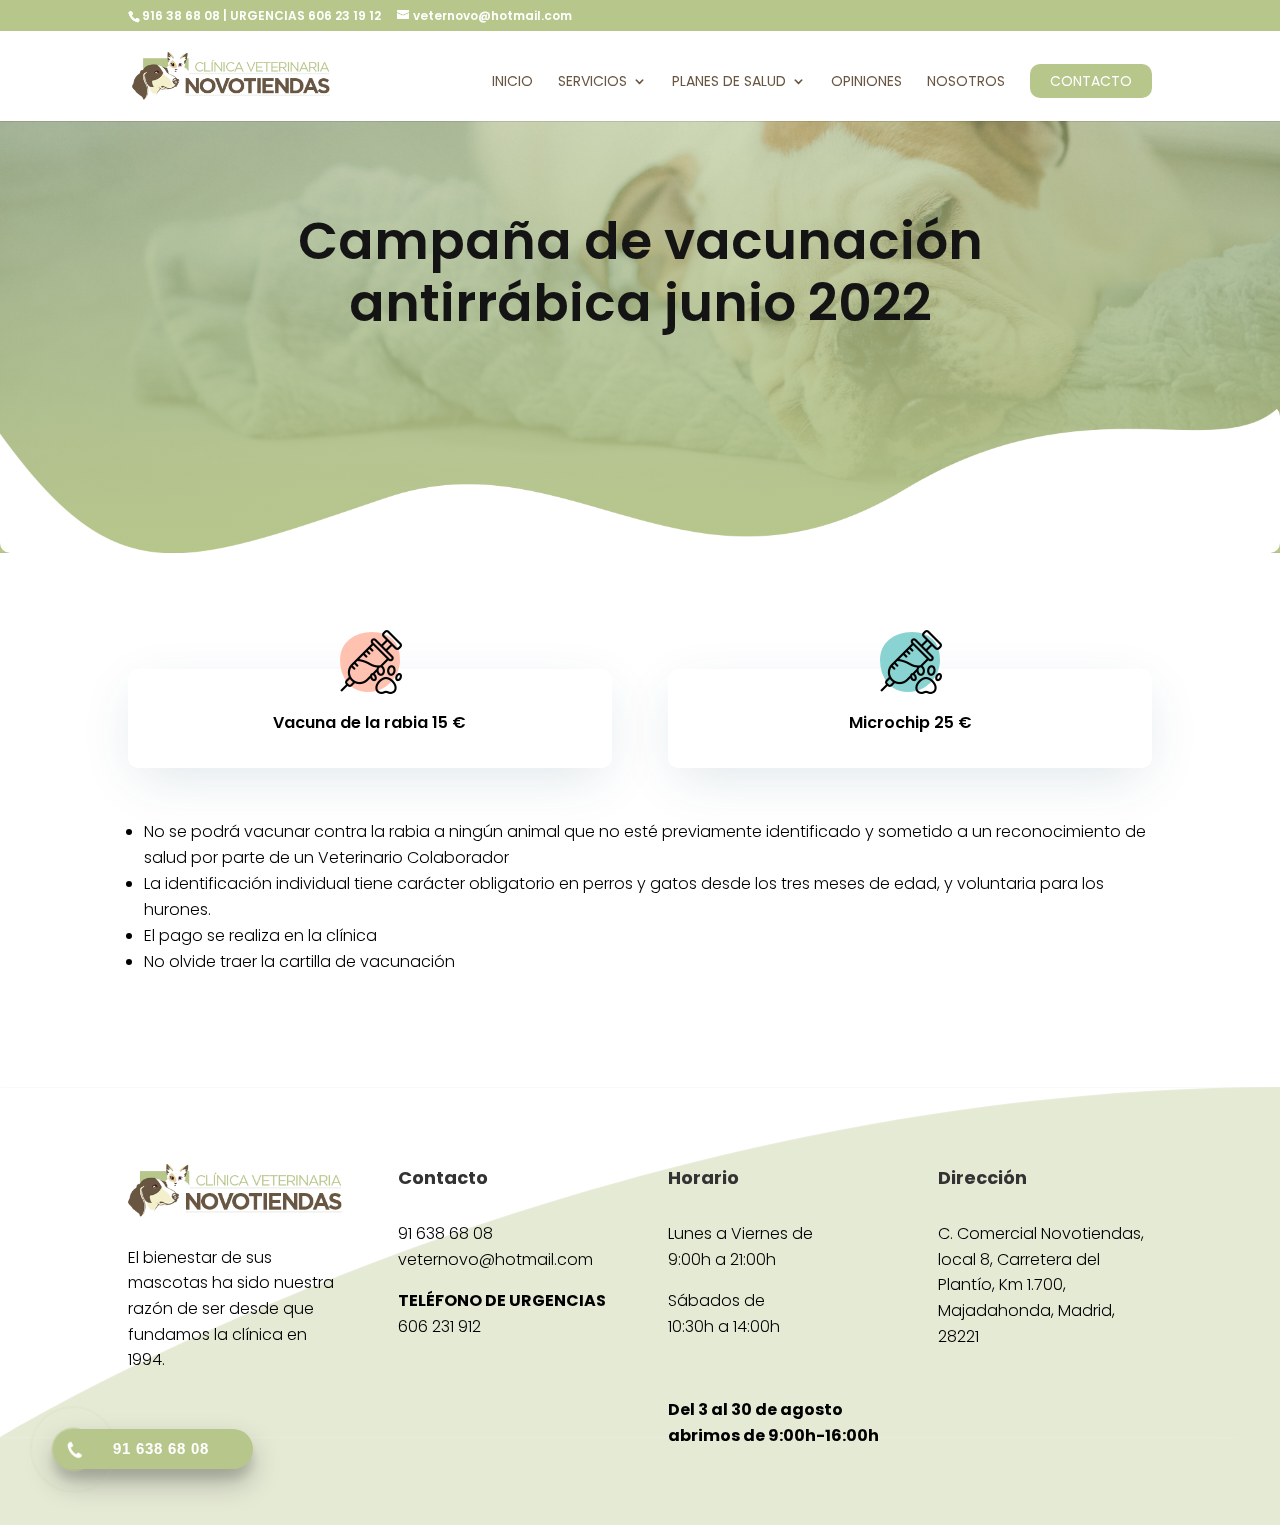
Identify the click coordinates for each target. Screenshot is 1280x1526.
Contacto (1091, 81)
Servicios (592, 82)
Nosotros (966, 82)
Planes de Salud (729, 82)
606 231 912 (439, 1326)
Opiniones (866, 82)
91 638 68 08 (445, 1233)
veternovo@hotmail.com (495, 1259)
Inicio (512, 82)
